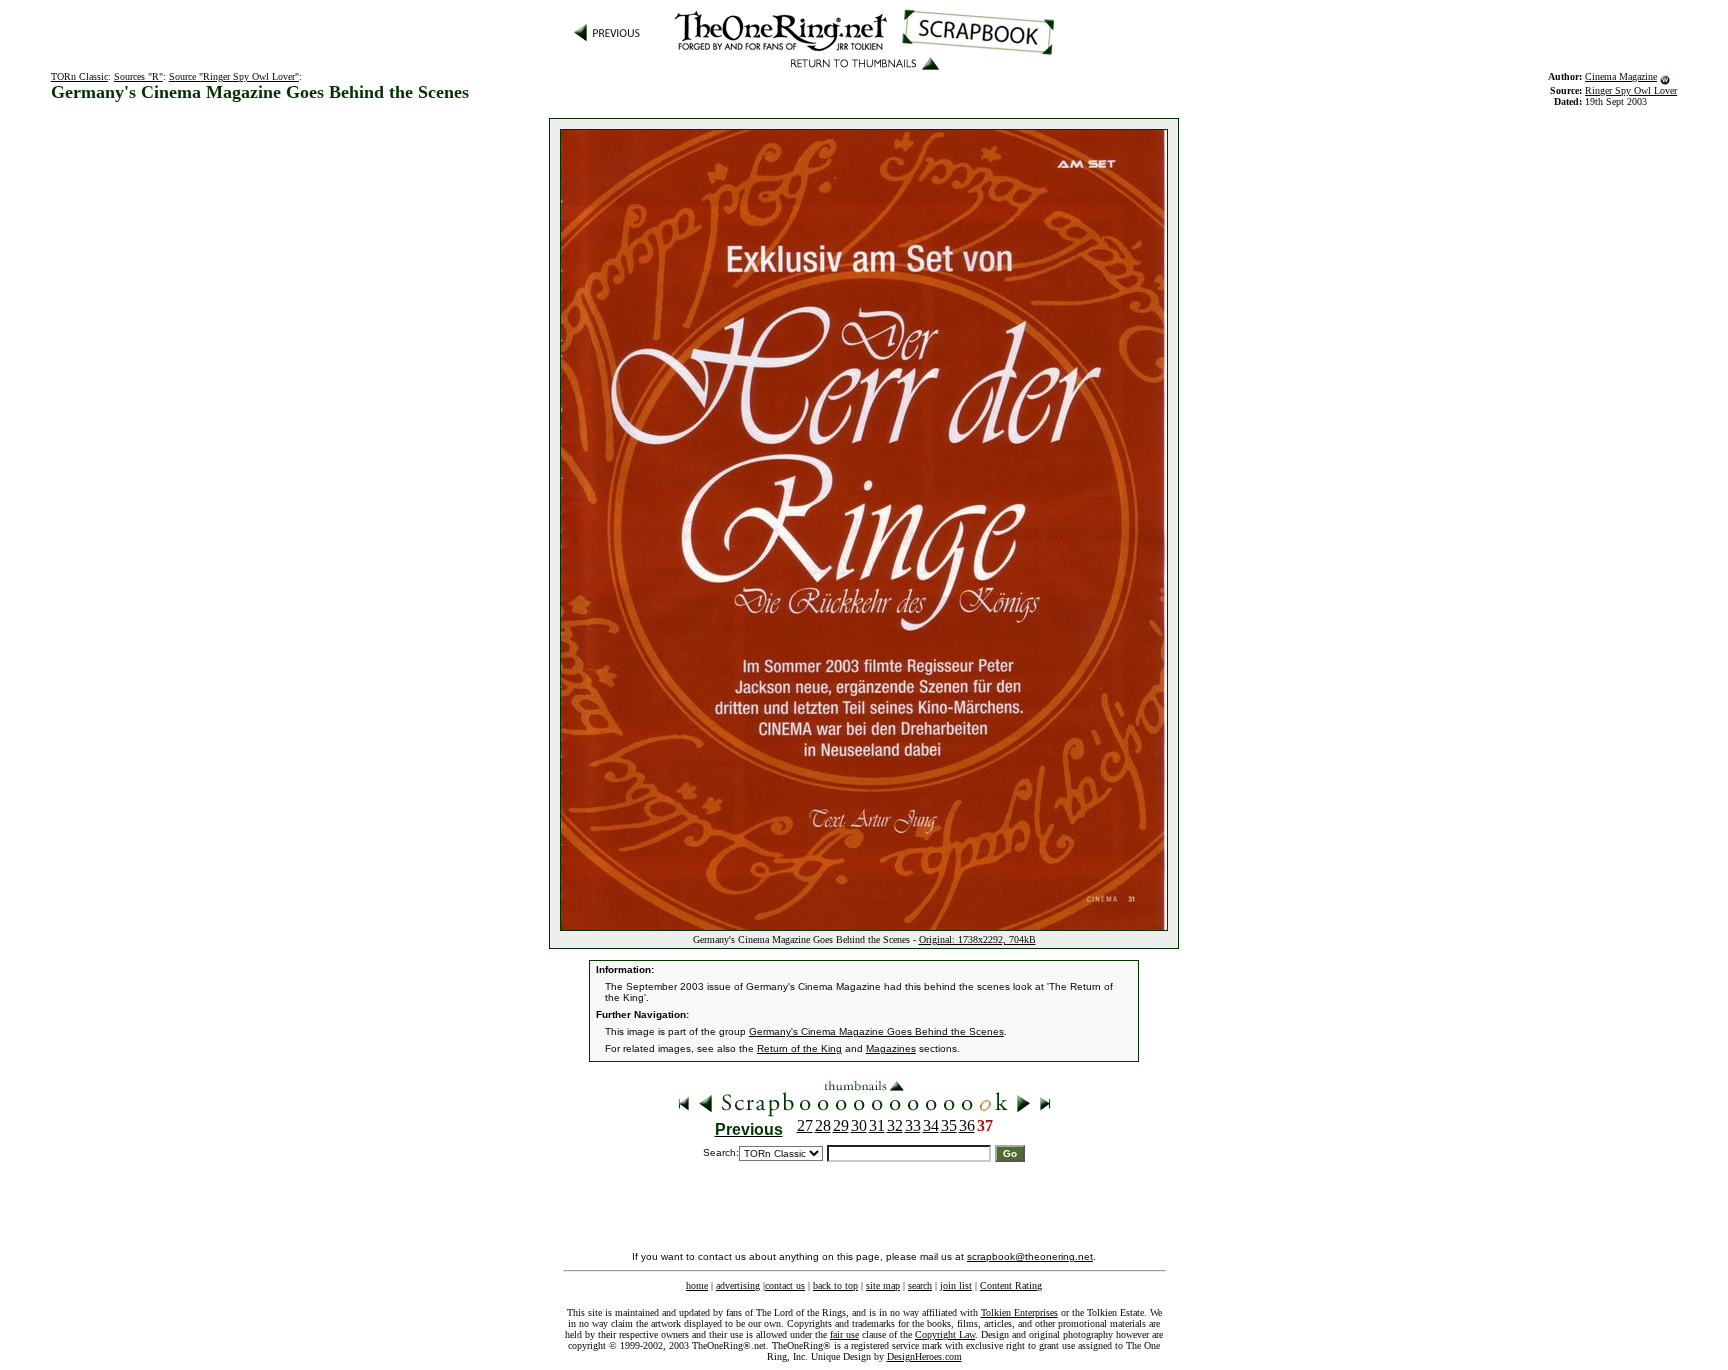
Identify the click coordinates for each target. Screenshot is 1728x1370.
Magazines (891, 1048)
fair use (844, 1334)
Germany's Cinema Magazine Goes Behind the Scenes (876, 1031)
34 (931, 1125)
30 (859, 1125)
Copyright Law (945, 1334)
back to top (835, 1285)
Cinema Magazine (1621, 76)
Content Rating (1011, 1285)
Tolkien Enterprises (1019, 1312)
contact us (785, 1285)
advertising (738, 1285)
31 (877, 1125)
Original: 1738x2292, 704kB (977, 939)
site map (883, 1285)
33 (913, 1125)
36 (967, 1125)
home (697, 1285)
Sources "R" (138, 76)
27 (805, 1125)
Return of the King (799, 1048)
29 (841, 1125)
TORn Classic (79, 76)
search (920, 1285)
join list (956, 1285)
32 (895, 1125)
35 (949, 1125)
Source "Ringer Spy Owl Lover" (234, 76)
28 (823, 1125)
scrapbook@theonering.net (1030, 1256)
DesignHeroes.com (924, 1356)
